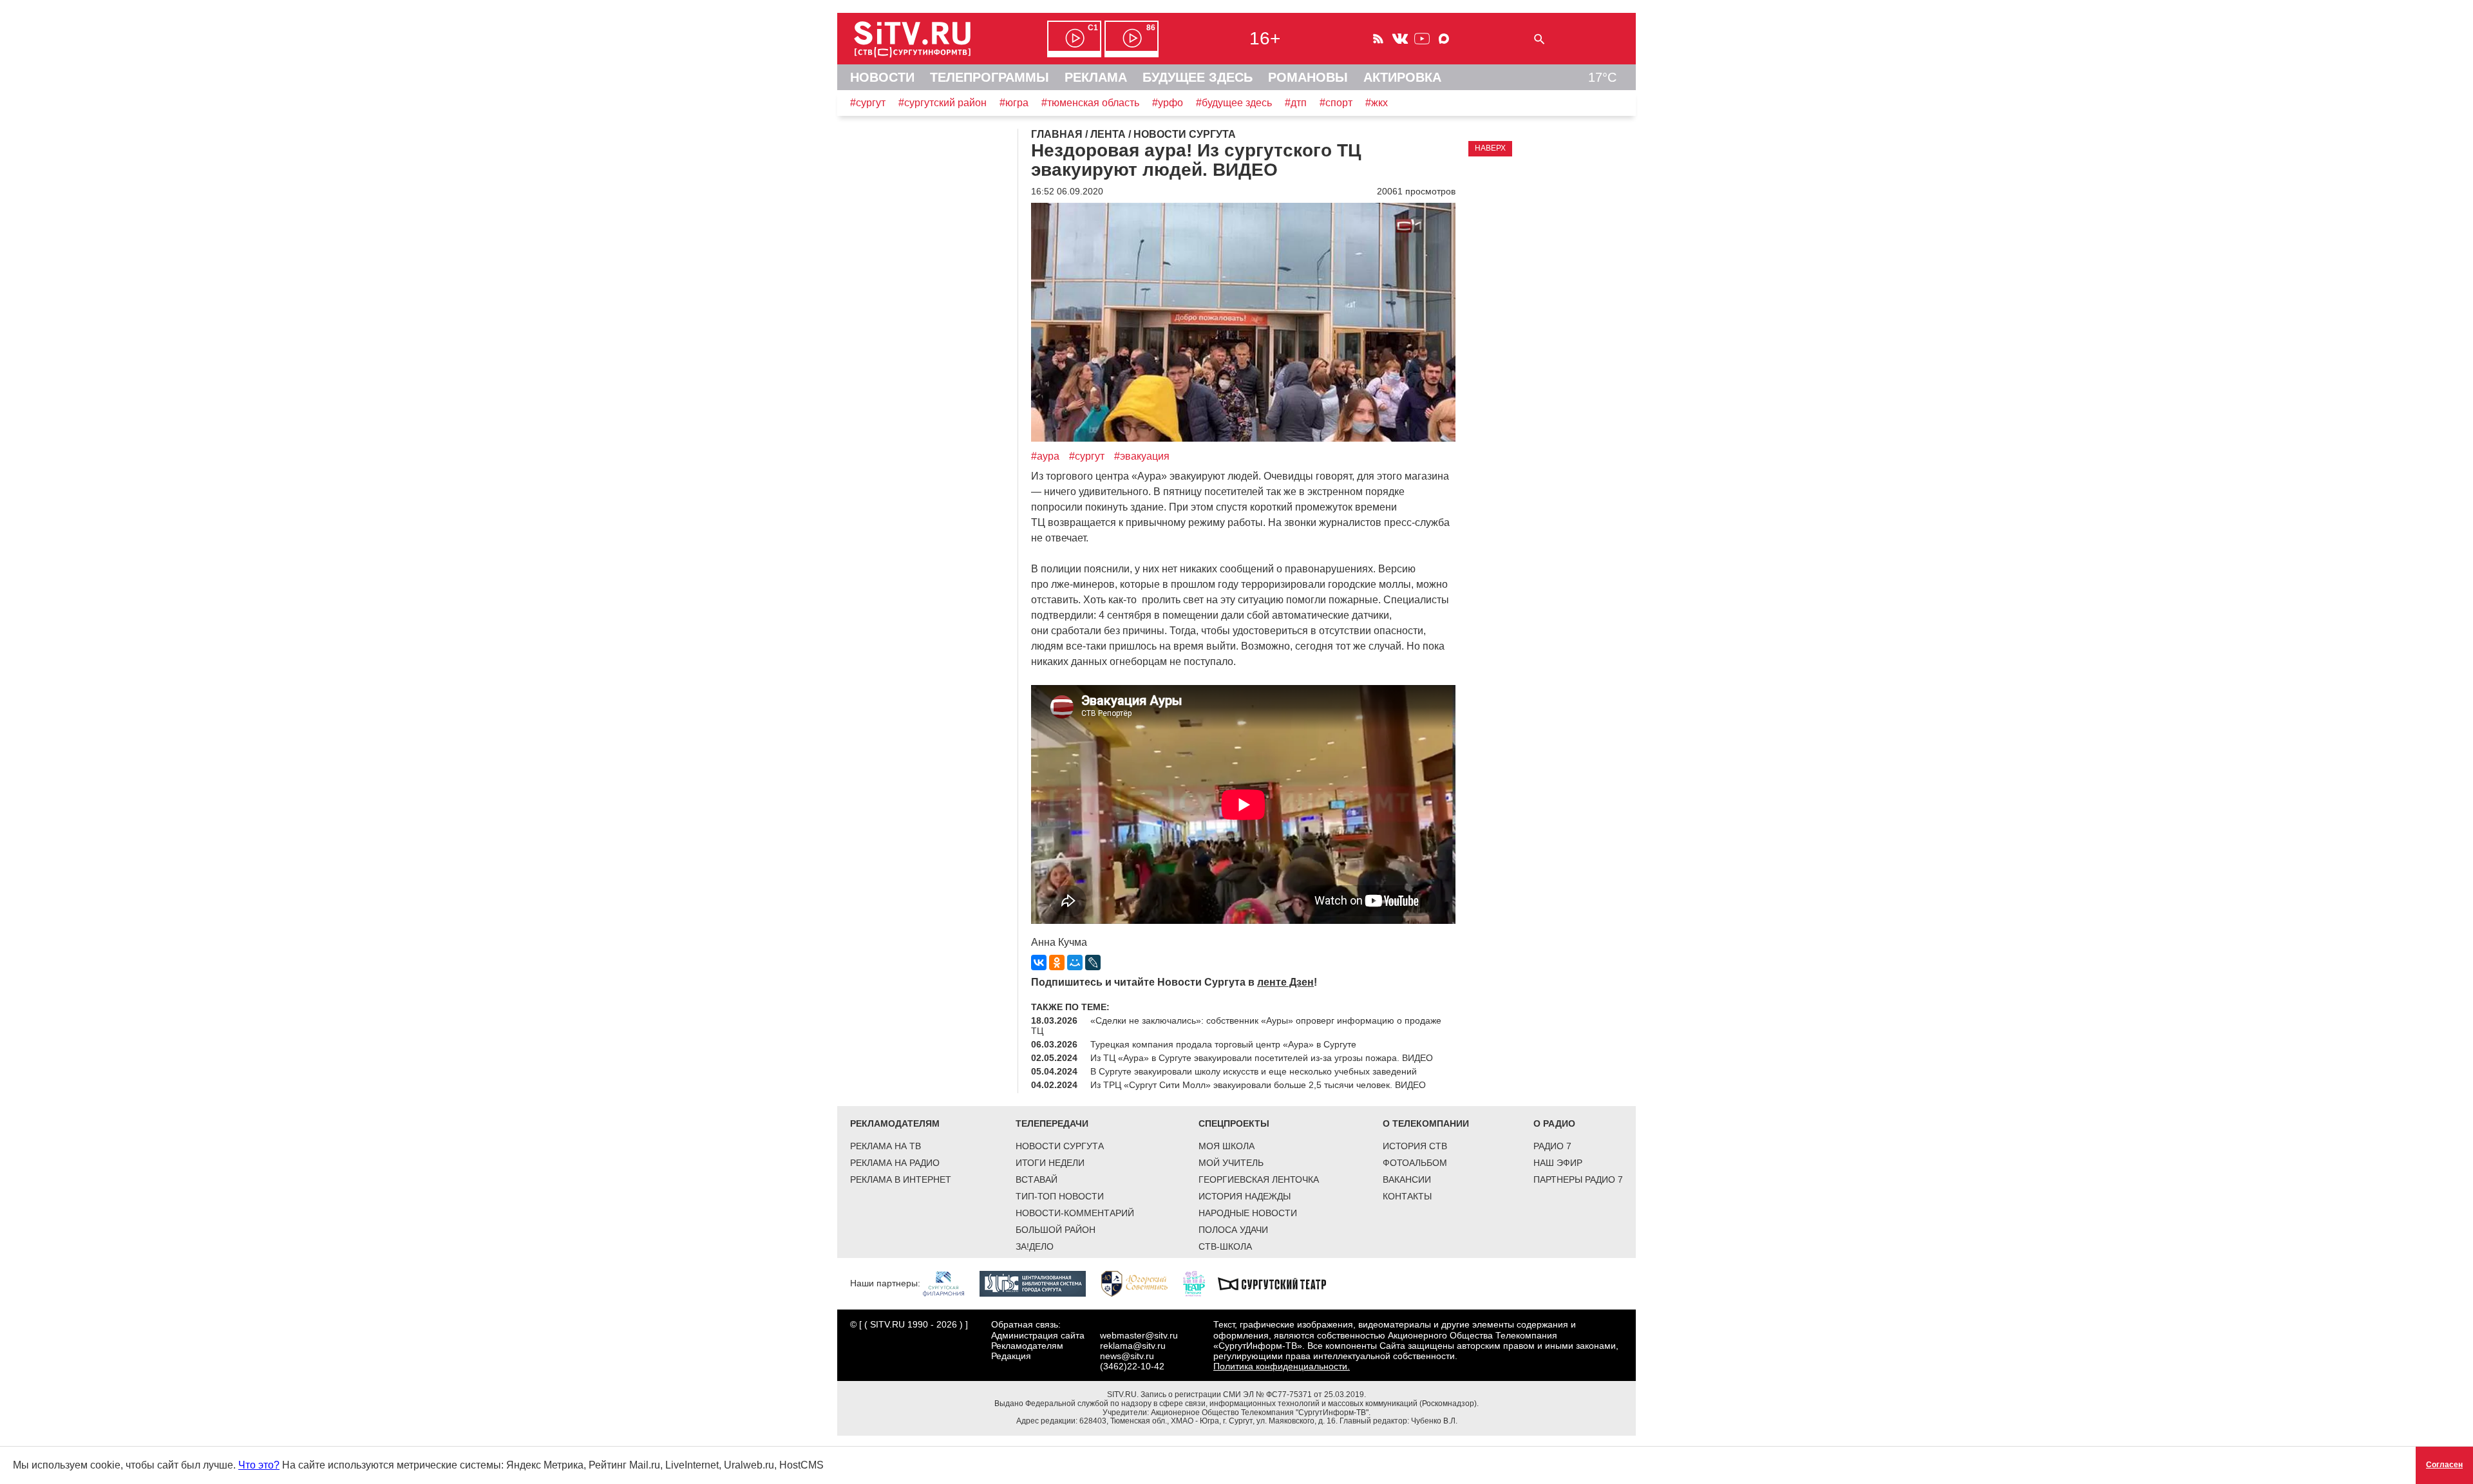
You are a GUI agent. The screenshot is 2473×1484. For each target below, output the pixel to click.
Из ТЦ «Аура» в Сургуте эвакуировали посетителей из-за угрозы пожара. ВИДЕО (1262, 1058)
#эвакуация (1142, 456)
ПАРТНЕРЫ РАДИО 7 (1578, 1179)
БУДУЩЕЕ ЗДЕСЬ (1198, 77)
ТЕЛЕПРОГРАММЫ (990, 77)
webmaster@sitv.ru (1139, 1335)
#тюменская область (1090, 103)
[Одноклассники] (1057, 963)
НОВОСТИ (882, 77)
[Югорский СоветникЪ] (1141, 1283)
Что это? (259, 1465)
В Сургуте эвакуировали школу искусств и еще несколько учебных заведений (1254, 1071)
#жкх (1377, 103)
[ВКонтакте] (1039, 963)
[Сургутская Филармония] (950, 1283)
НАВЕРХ (1490, 148)
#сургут (868, 103)
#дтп (1296, 103)
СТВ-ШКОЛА (1225, 1246)
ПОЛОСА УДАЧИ (1233, 1230)
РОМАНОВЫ (1308, 77)
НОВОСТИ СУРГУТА (1060, 1146)
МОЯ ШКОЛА (1227, 1146)
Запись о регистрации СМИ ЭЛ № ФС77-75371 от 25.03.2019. (1253, 1395)
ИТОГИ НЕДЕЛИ (1050, 1163)
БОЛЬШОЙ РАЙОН (1056, 1230)
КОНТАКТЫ (1407, 1196)
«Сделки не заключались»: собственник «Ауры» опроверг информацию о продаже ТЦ (1236, 1026)
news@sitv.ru (1127, 1356)
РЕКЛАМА (1096, 77)
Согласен (2444, 1465)
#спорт (1336, 103)
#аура (1045, 456)
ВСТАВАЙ (1037, 1179)
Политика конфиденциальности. (1282, 1366)
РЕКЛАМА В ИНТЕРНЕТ (901, 1179)
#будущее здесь (1234, 103)
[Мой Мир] (1075, 963)
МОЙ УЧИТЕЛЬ (1231, 1163)
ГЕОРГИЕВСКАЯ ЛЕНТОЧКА (1259, 1179)
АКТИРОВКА (1402, 77)
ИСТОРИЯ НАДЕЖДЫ (1245, 1196)
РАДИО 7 (1552, 1146)
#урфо (1168, 103)
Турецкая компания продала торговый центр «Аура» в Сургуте (1223, 1044)
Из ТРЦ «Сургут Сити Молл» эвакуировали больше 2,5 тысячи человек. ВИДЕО (1258, 1085)
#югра (1014, 103)
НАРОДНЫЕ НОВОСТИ (1248, 1213)
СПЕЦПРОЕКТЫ (1234, 1123)
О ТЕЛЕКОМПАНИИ (1426, 1123)
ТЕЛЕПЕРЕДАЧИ (1052, 1123)
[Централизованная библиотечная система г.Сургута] (1039, 1283)
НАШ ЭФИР (1558, 1163)
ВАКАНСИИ (1407, 1179)
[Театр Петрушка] (1200, 1283)
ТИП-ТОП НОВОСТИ (1060, 1196)
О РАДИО (1554, 1123)
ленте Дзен (1285, 982)
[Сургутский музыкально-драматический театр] (1278, 1283)
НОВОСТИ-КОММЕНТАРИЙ (1075, 1213)
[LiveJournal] (1093, 963)
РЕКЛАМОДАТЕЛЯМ (895, 1123)
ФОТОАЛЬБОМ (1415, 1163)
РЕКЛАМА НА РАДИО (895, 1163)
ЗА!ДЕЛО (1035, 1246)
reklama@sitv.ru (1133, 1346)
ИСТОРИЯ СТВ (1415, 1146)
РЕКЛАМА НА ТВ (886, 1146)
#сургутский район (943, 103)
